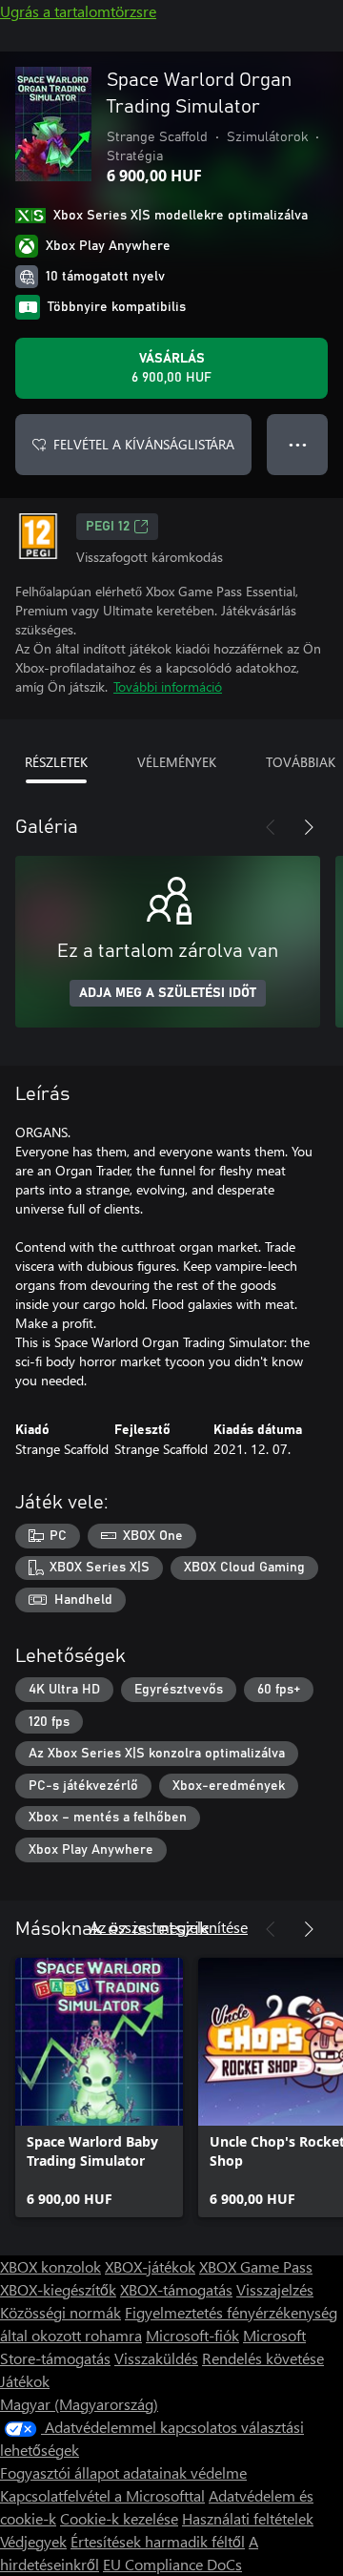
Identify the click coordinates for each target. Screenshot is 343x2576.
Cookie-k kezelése (119, 2518)
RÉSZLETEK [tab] (56, 762)
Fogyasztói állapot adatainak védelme (123, 2472)
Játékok (25, 2381)
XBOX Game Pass (256, 2266)
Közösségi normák (61, 2312)
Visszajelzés (275, 2289)
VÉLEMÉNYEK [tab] (177, 762)
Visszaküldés (156, 2358)
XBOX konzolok (50, 2266)
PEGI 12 (108, 527)
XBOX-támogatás (176, 2289)
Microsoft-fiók (192, 2335)
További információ (168, 686)
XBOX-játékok (150, 2266)
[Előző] (271, 827)
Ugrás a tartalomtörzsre (78, 11)
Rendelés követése (263, 2358)
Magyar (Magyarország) (79, 2404)
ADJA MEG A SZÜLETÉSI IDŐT (168, 993)
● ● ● (298, 444)
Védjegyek (33, 2541)
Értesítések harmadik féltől (158, 2541)
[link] (99, 2088)
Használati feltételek (248, 2518)
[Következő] (309, 827)
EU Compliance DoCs (172, 2564)
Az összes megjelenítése (169, 1927)
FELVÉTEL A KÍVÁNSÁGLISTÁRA (144, 444)
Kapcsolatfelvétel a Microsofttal (102, 2495)
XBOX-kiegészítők (58, 2289)
